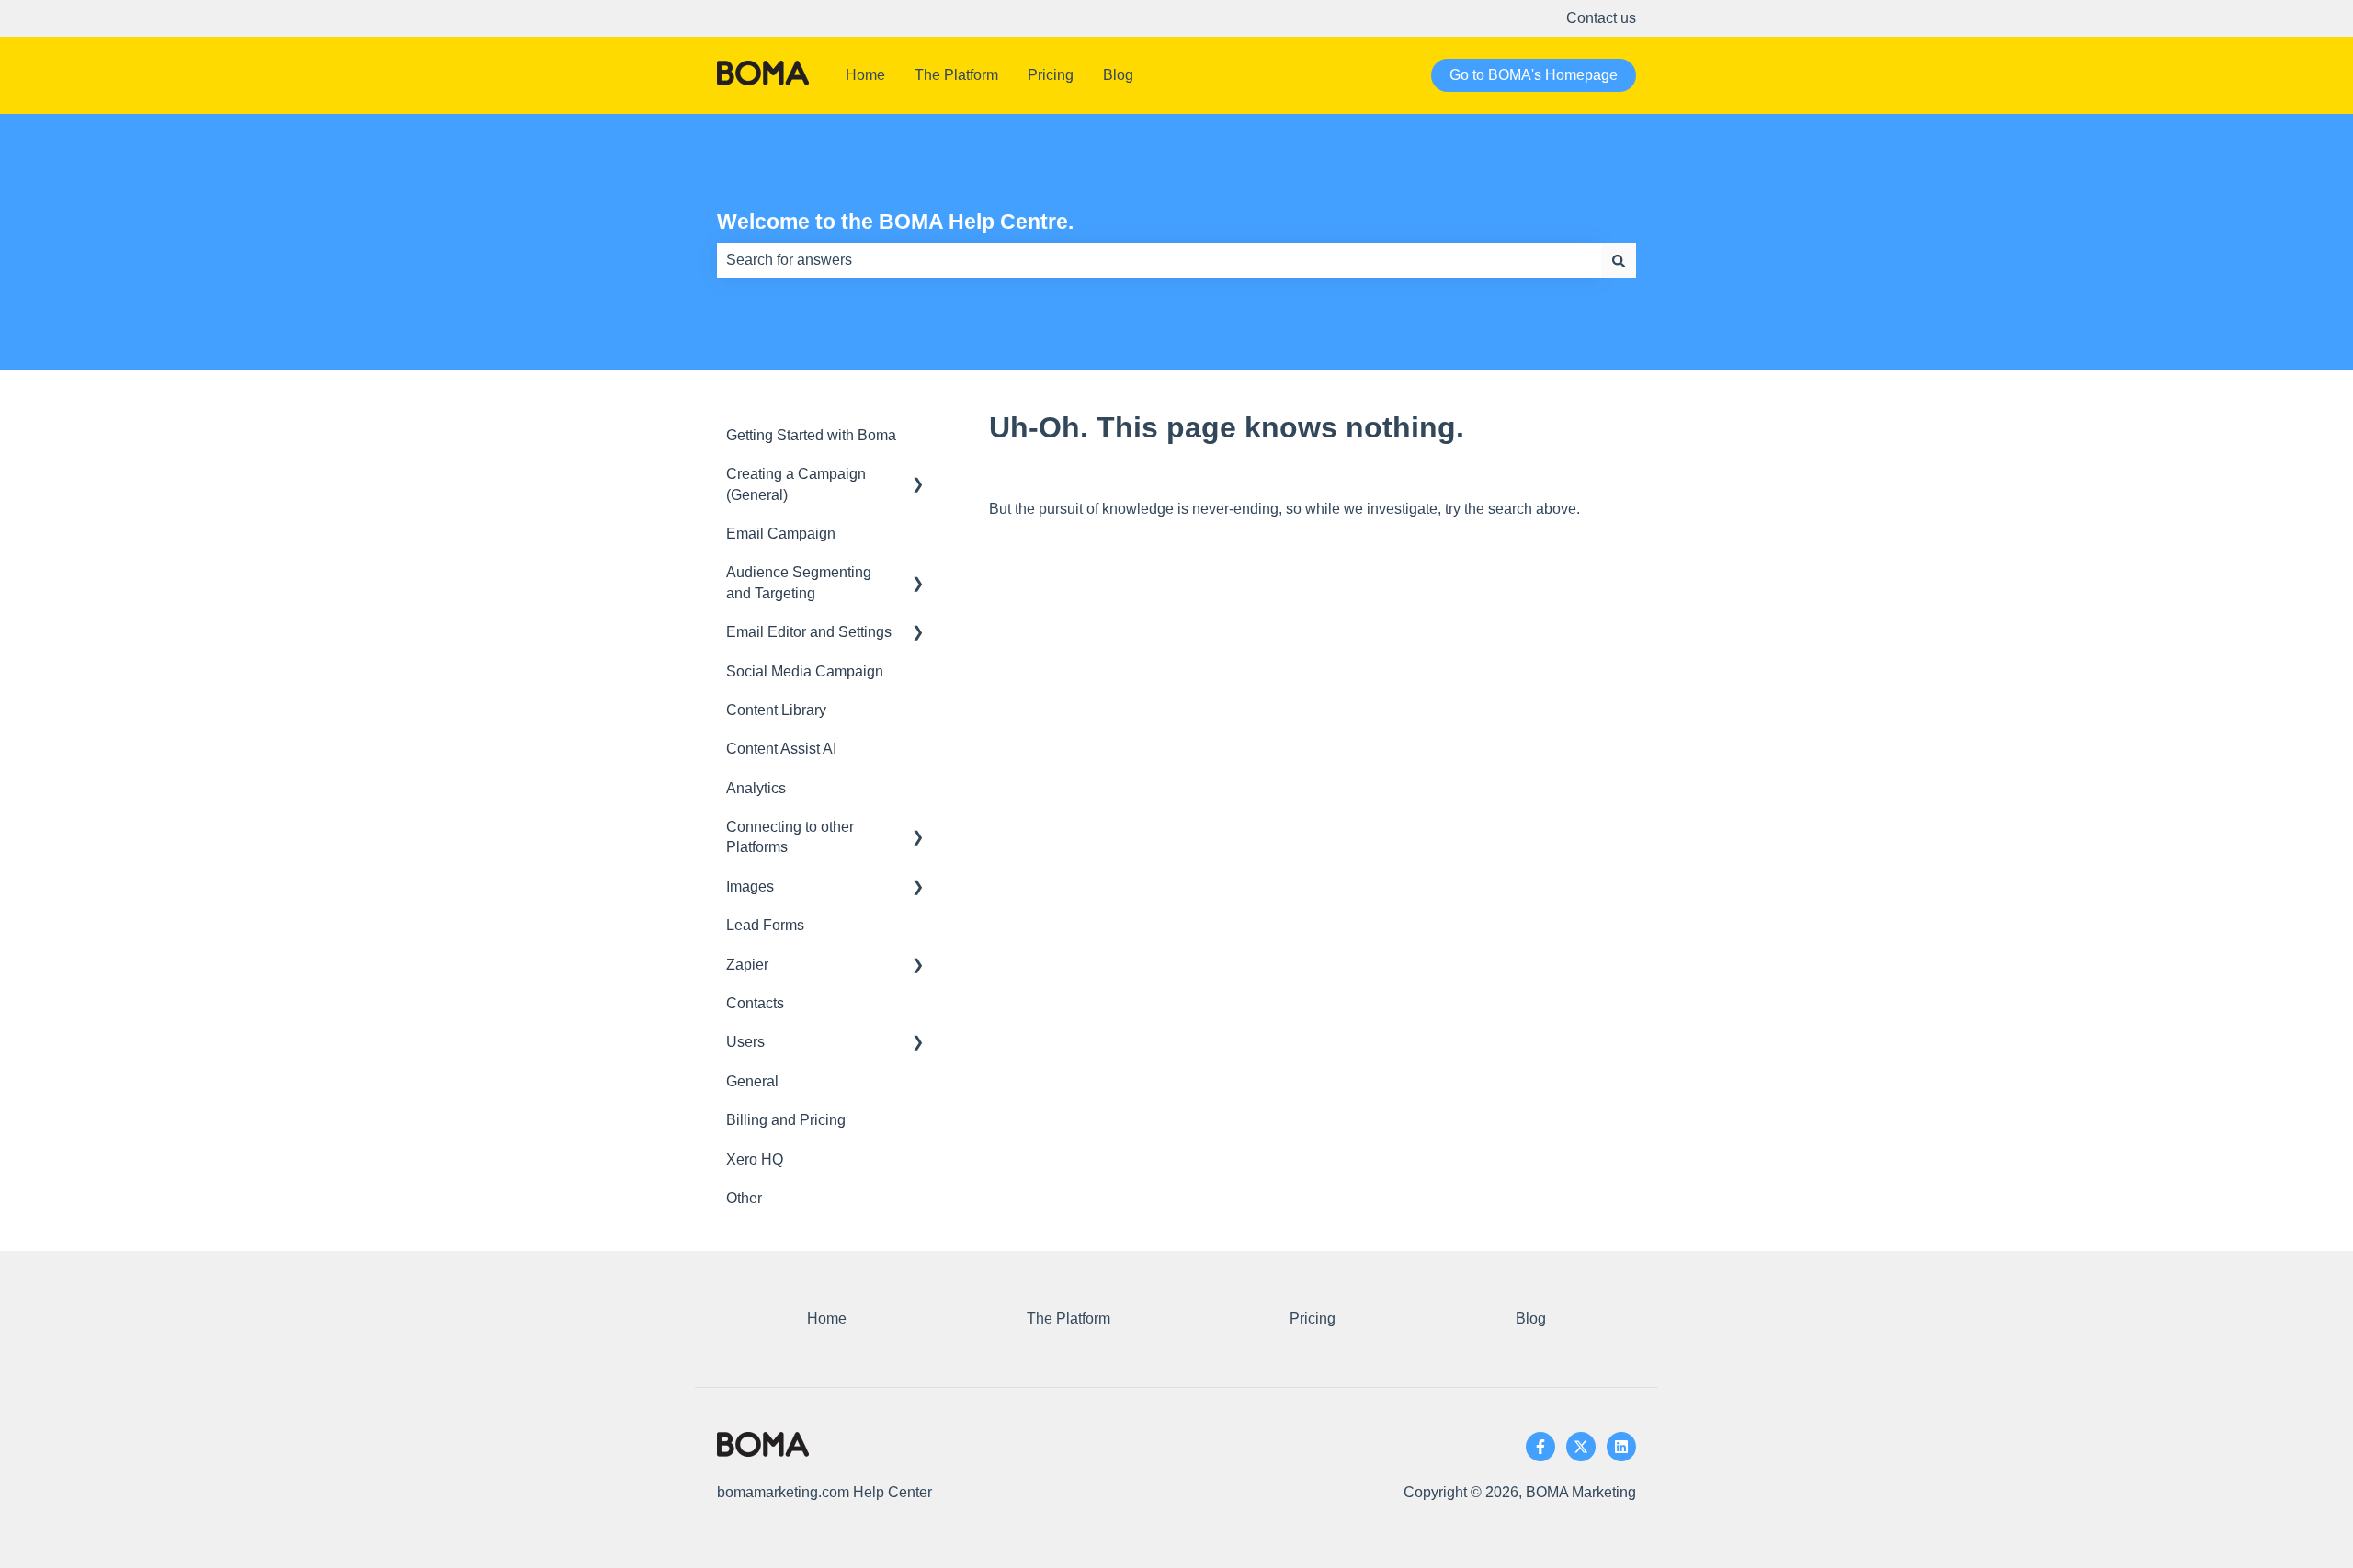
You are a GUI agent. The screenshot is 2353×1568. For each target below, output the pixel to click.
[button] (918, 476)
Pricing (1051, 75)
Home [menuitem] (827, 1318)
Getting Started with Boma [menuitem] (811, 435)
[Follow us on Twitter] (1581, 1447)
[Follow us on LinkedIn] (1621, 1447)
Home (865, 75)
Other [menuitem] (744, 1198)
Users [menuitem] (745, 1042)
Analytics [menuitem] (756, 788)
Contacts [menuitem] (755, 1003)
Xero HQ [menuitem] (755, 1159)
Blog (1118, 75)
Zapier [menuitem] (747, 965)
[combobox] (1159, 260)
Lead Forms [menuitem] (765, 925)
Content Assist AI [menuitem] (781, 749)
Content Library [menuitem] (776, 710)
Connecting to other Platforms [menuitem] (790, 837)
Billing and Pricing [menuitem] (786, 1120)
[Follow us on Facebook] (1540, 1447)
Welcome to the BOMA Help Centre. (895, 222)
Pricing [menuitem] (1313, 1318)
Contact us (1601, 18)
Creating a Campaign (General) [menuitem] (796, 484)
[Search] (1619, 260)
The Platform (956, 75)
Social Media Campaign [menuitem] (805, 671)
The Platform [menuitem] (1069, 1318)
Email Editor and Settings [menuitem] (809, 632)
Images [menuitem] (750, 886)
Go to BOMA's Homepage (1534, 75)
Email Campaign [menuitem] (781, 534)
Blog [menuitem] (1531, 1318)
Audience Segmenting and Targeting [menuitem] (799, 582)
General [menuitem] (752, 1081)
